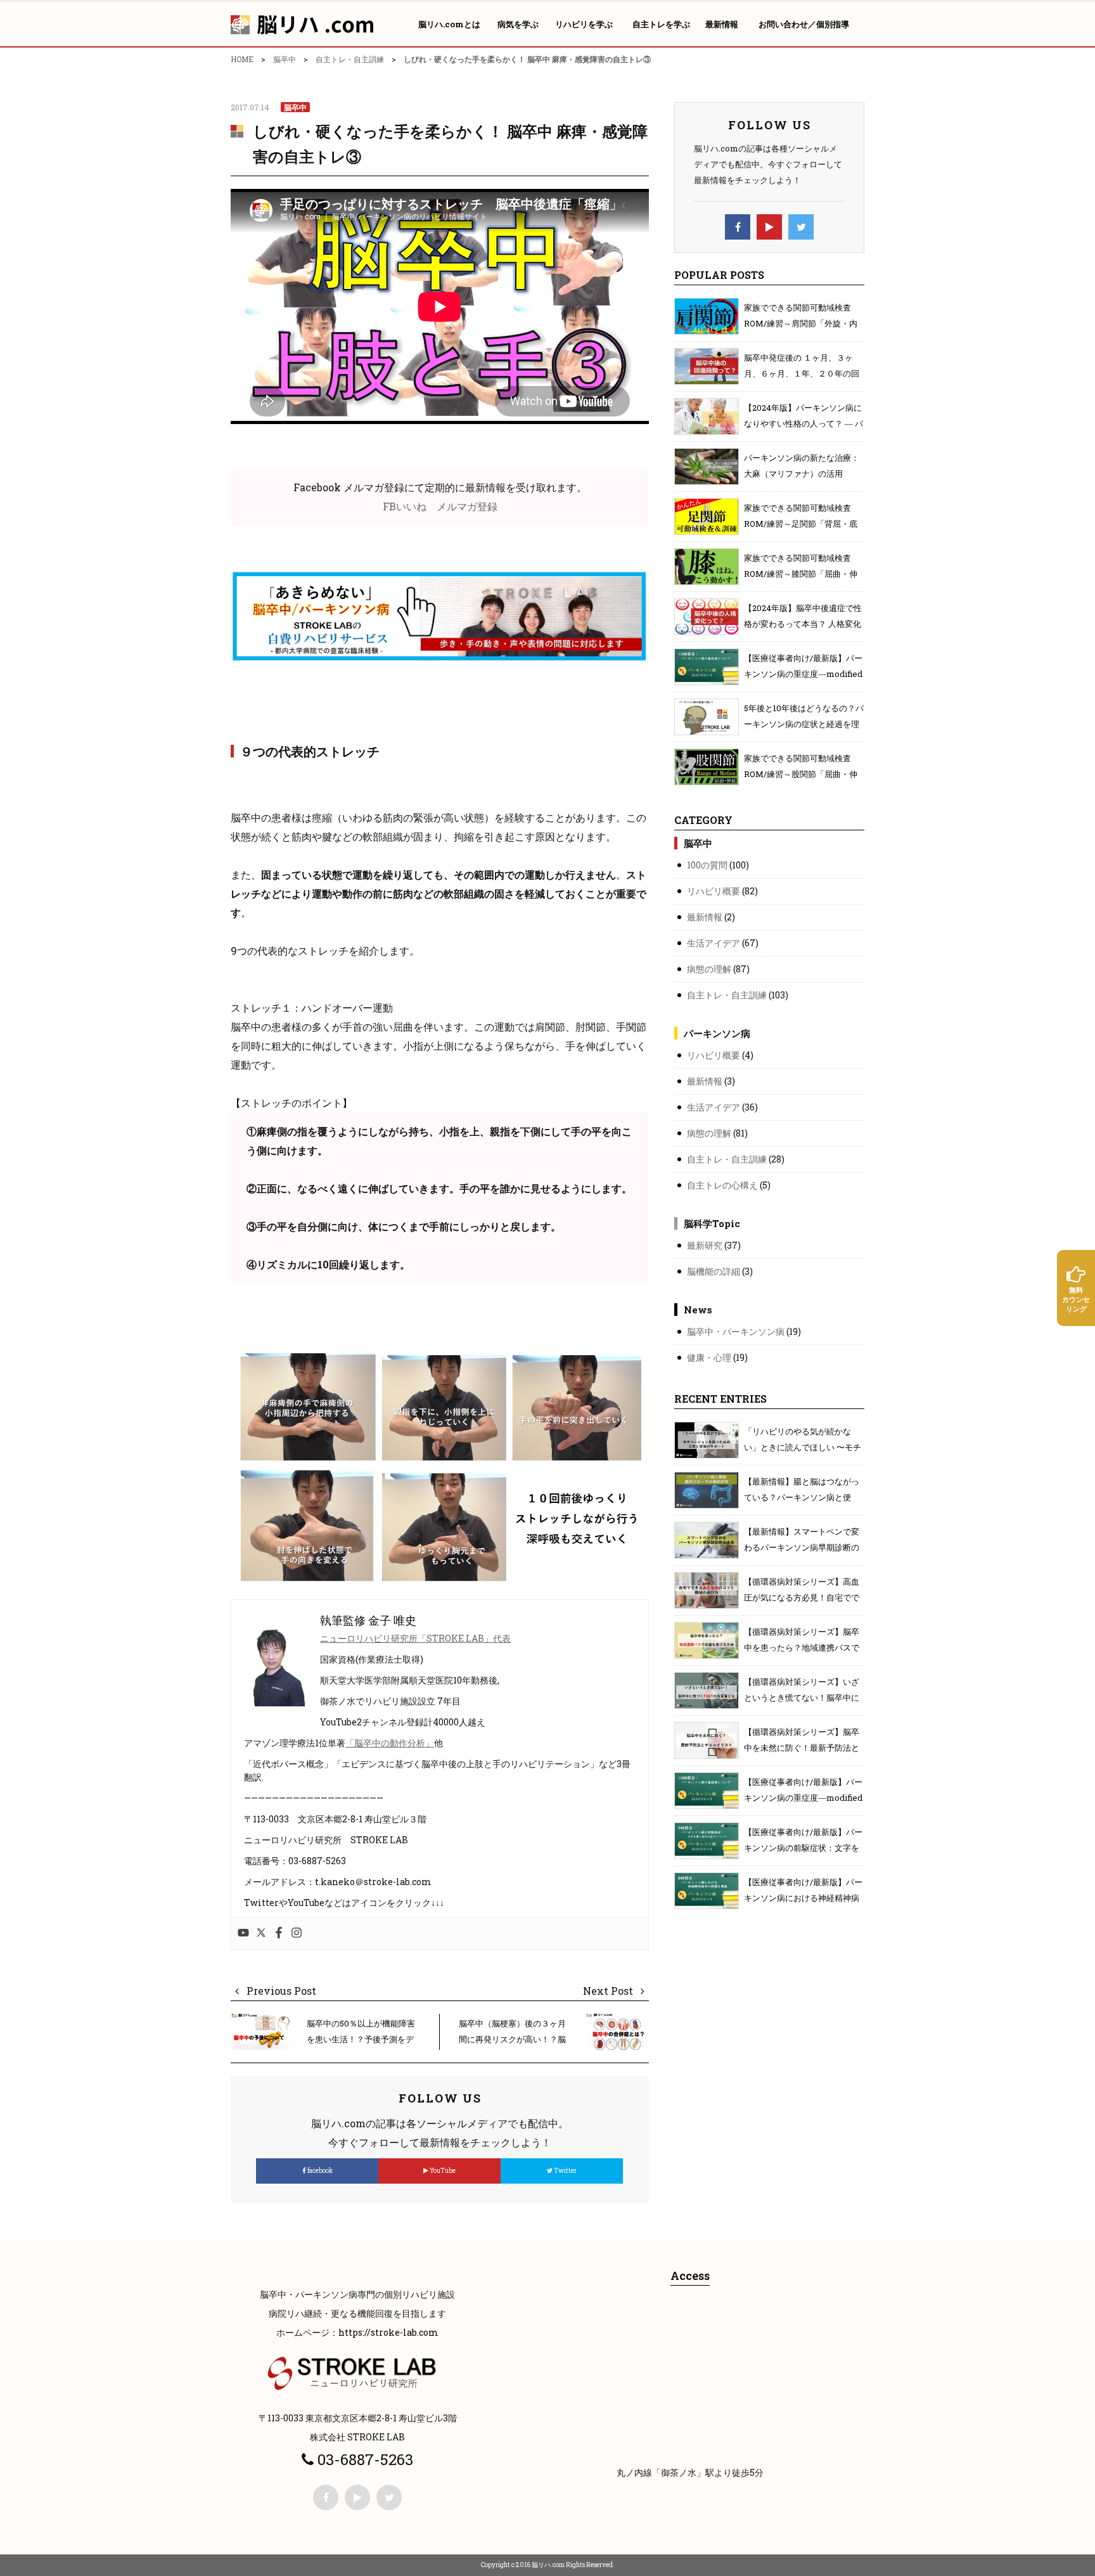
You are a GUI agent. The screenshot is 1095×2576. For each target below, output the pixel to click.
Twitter (565, 2171)
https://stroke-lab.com (388, 2332)
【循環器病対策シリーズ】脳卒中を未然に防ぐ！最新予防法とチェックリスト (802, 1748)
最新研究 (705, 1245)
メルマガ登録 (467, 506)
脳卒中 (285, 59)
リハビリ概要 (714, 891)
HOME (242, 59)
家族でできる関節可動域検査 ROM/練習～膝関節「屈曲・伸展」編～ (801, 574)
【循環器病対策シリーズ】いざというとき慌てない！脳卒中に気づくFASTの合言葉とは (802, 1697)
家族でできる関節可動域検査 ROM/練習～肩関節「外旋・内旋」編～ (801, 323)
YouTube (442, 2171)
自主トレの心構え (722, 1185)
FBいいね (405, 506)
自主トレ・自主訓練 (350, 59)
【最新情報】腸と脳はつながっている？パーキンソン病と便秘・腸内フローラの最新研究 (802, 1497)
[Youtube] (243, 1933)
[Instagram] (297, 1933)
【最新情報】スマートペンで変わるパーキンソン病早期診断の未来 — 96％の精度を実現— (802, 1547)
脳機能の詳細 (714, 1271)
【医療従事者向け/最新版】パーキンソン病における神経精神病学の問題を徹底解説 (803, 1898)
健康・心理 (709, 1357)
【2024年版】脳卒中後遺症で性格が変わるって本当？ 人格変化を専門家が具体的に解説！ (803, 624)
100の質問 (707, 865)
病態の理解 (709, 969)
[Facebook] (279, 1933)
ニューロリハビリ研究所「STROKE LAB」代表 (415, 1638)
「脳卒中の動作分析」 (390, 1743)
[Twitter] (261, 1933)
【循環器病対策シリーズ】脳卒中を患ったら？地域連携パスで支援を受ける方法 (802, 1647)
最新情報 (705, 917)
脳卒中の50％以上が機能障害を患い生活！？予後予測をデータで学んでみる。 (361, 2039)
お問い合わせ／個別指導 (804, 24)
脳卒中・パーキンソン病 (736, 1331)
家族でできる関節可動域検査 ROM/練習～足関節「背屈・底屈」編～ (801, 524)
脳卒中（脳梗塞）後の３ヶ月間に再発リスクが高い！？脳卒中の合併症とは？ (512, 2039)
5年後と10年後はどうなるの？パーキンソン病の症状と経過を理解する (804, 724)
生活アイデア (714, 943)
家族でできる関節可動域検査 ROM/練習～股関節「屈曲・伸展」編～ (801, 774)
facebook (319, 2171)
